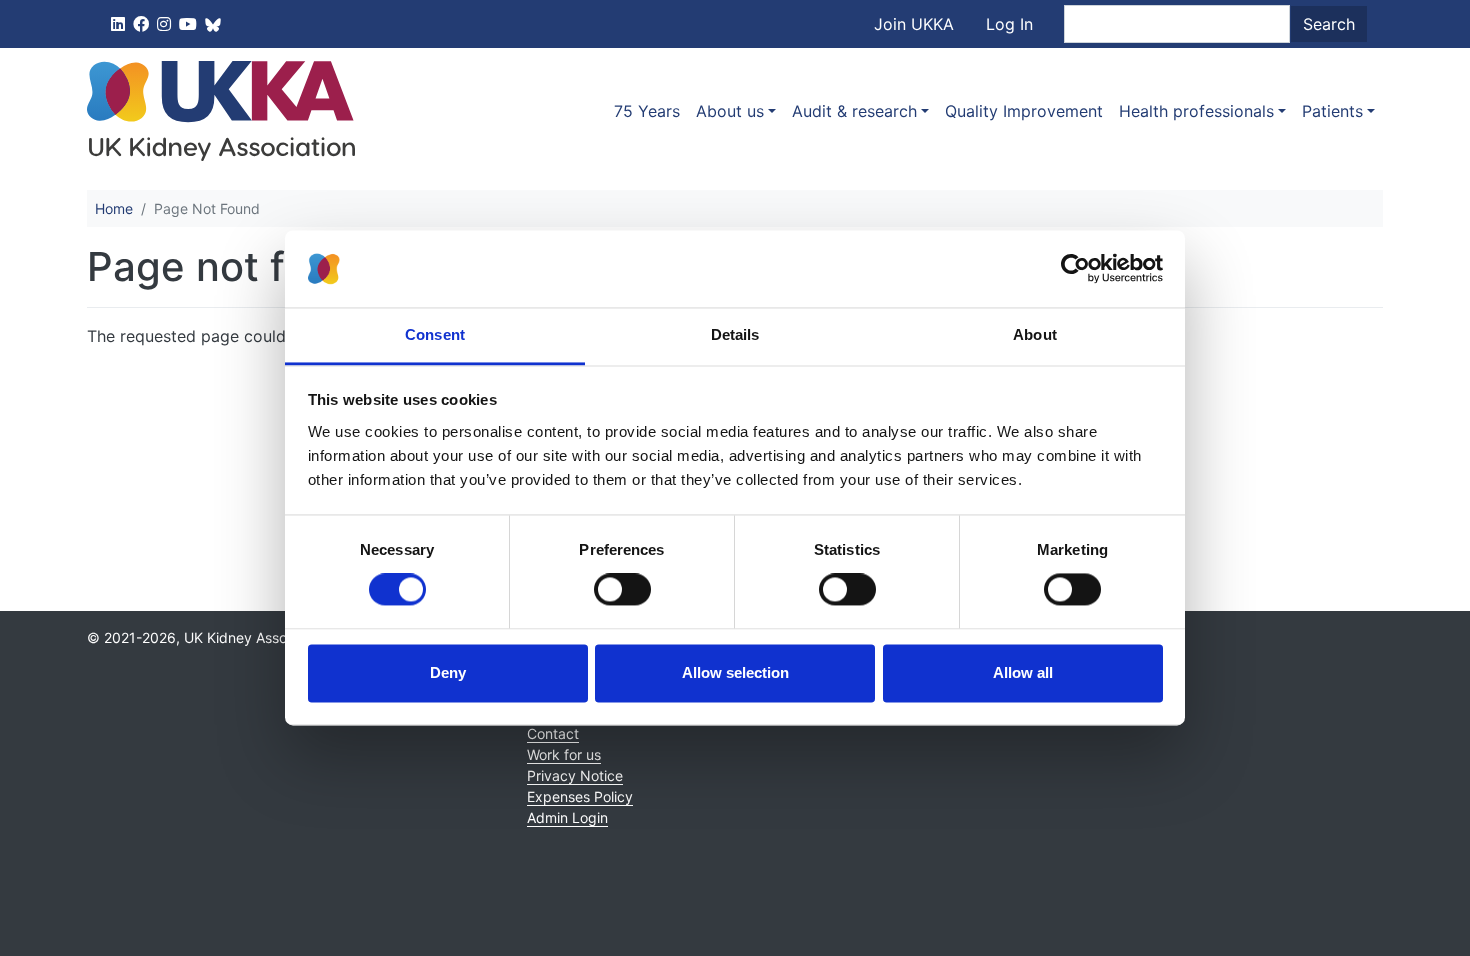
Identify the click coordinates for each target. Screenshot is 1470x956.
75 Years (647, 111)
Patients (1332, 111)
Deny (448, 672)
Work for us (564, 754)
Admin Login (567, 817)
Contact (553, 733)
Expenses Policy (580, 796)
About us (730, 111)
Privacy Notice (575, 775)
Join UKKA (914, 24)
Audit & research (854, 111)
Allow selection (735, 672)
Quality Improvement (1024, 111)
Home (114, 208)
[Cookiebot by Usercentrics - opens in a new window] (1075, 269)
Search (1329, 24)
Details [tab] (735, 334)
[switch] (622, 590)
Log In (1009, 24)
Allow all (1023, 672)
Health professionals (1196, 111)
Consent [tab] (435, 334)
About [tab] (1035, 334)
